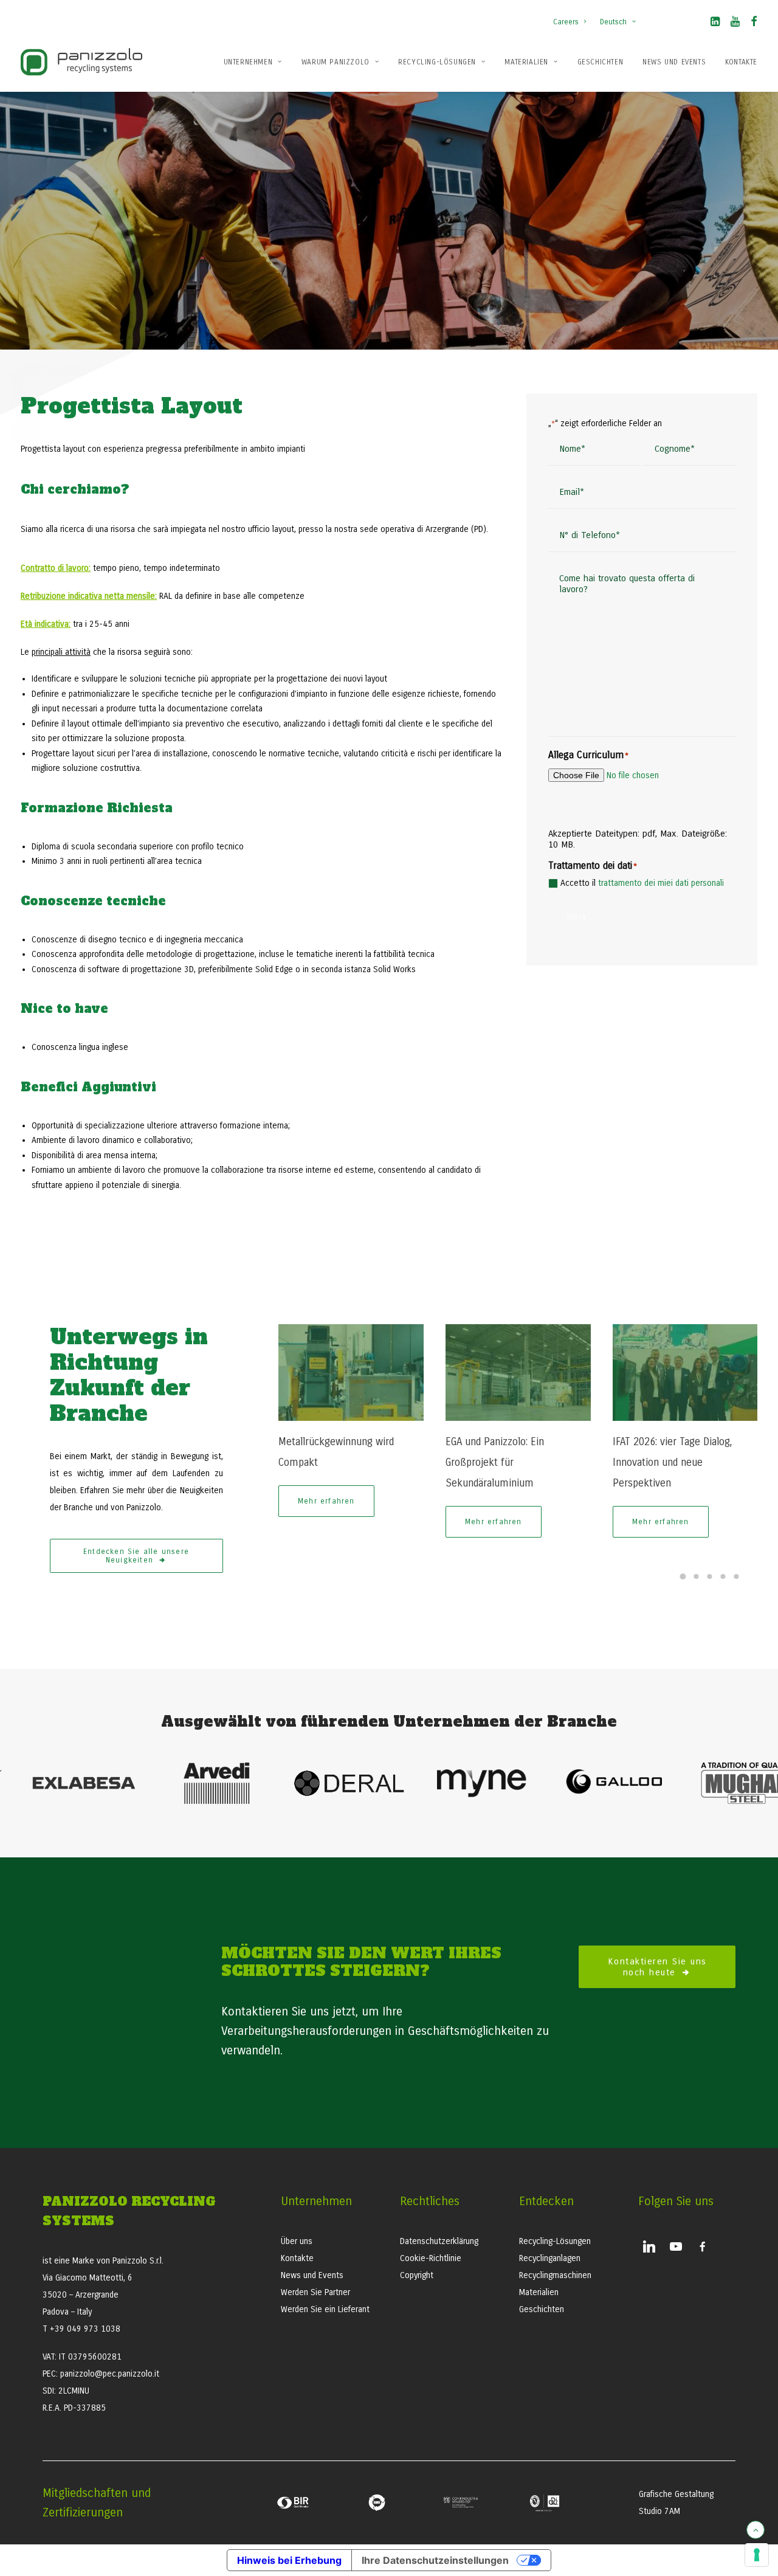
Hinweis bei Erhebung (289, 2560)
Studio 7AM (659, 2511)
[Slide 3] (710, 1576)
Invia (577, 917)
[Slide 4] (723, 1576)
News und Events (674, 62)
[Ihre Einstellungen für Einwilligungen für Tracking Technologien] (757, 2555)
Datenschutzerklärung (439, 2241)
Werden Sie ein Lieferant (325, 2309)
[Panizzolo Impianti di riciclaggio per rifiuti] (81, 62)
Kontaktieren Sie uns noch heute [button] (659, 1967)
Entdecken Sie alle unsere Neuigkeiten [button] (138, 1556)
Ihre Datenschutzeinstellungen (435, 2560)
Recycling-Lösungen (437, 62)
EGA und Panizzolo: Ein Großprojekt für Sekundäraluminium (495, 1462)
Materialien (526, 62)
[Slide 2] (697, 1576)
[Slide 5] (737, 1576)
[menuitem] (572, 16)
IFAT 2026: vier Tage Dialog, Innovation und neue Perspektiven (672, 1462)
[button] (715, 24)
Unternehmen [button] (248, 62)
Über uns (297, 2241)
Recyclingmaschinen (555, 2275)
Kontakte (741, 62)
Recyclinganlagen (550, 2258)
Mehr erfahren (326, 1501)
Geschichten (601, 62)
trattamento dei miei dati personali (661, 883)
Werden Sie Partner (315, 2292)
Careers (566, 22)
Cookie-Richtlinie (431, 2258)
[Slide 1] (683, 1576)
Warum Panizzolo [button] (336, 62)
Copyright (417, 2275)
